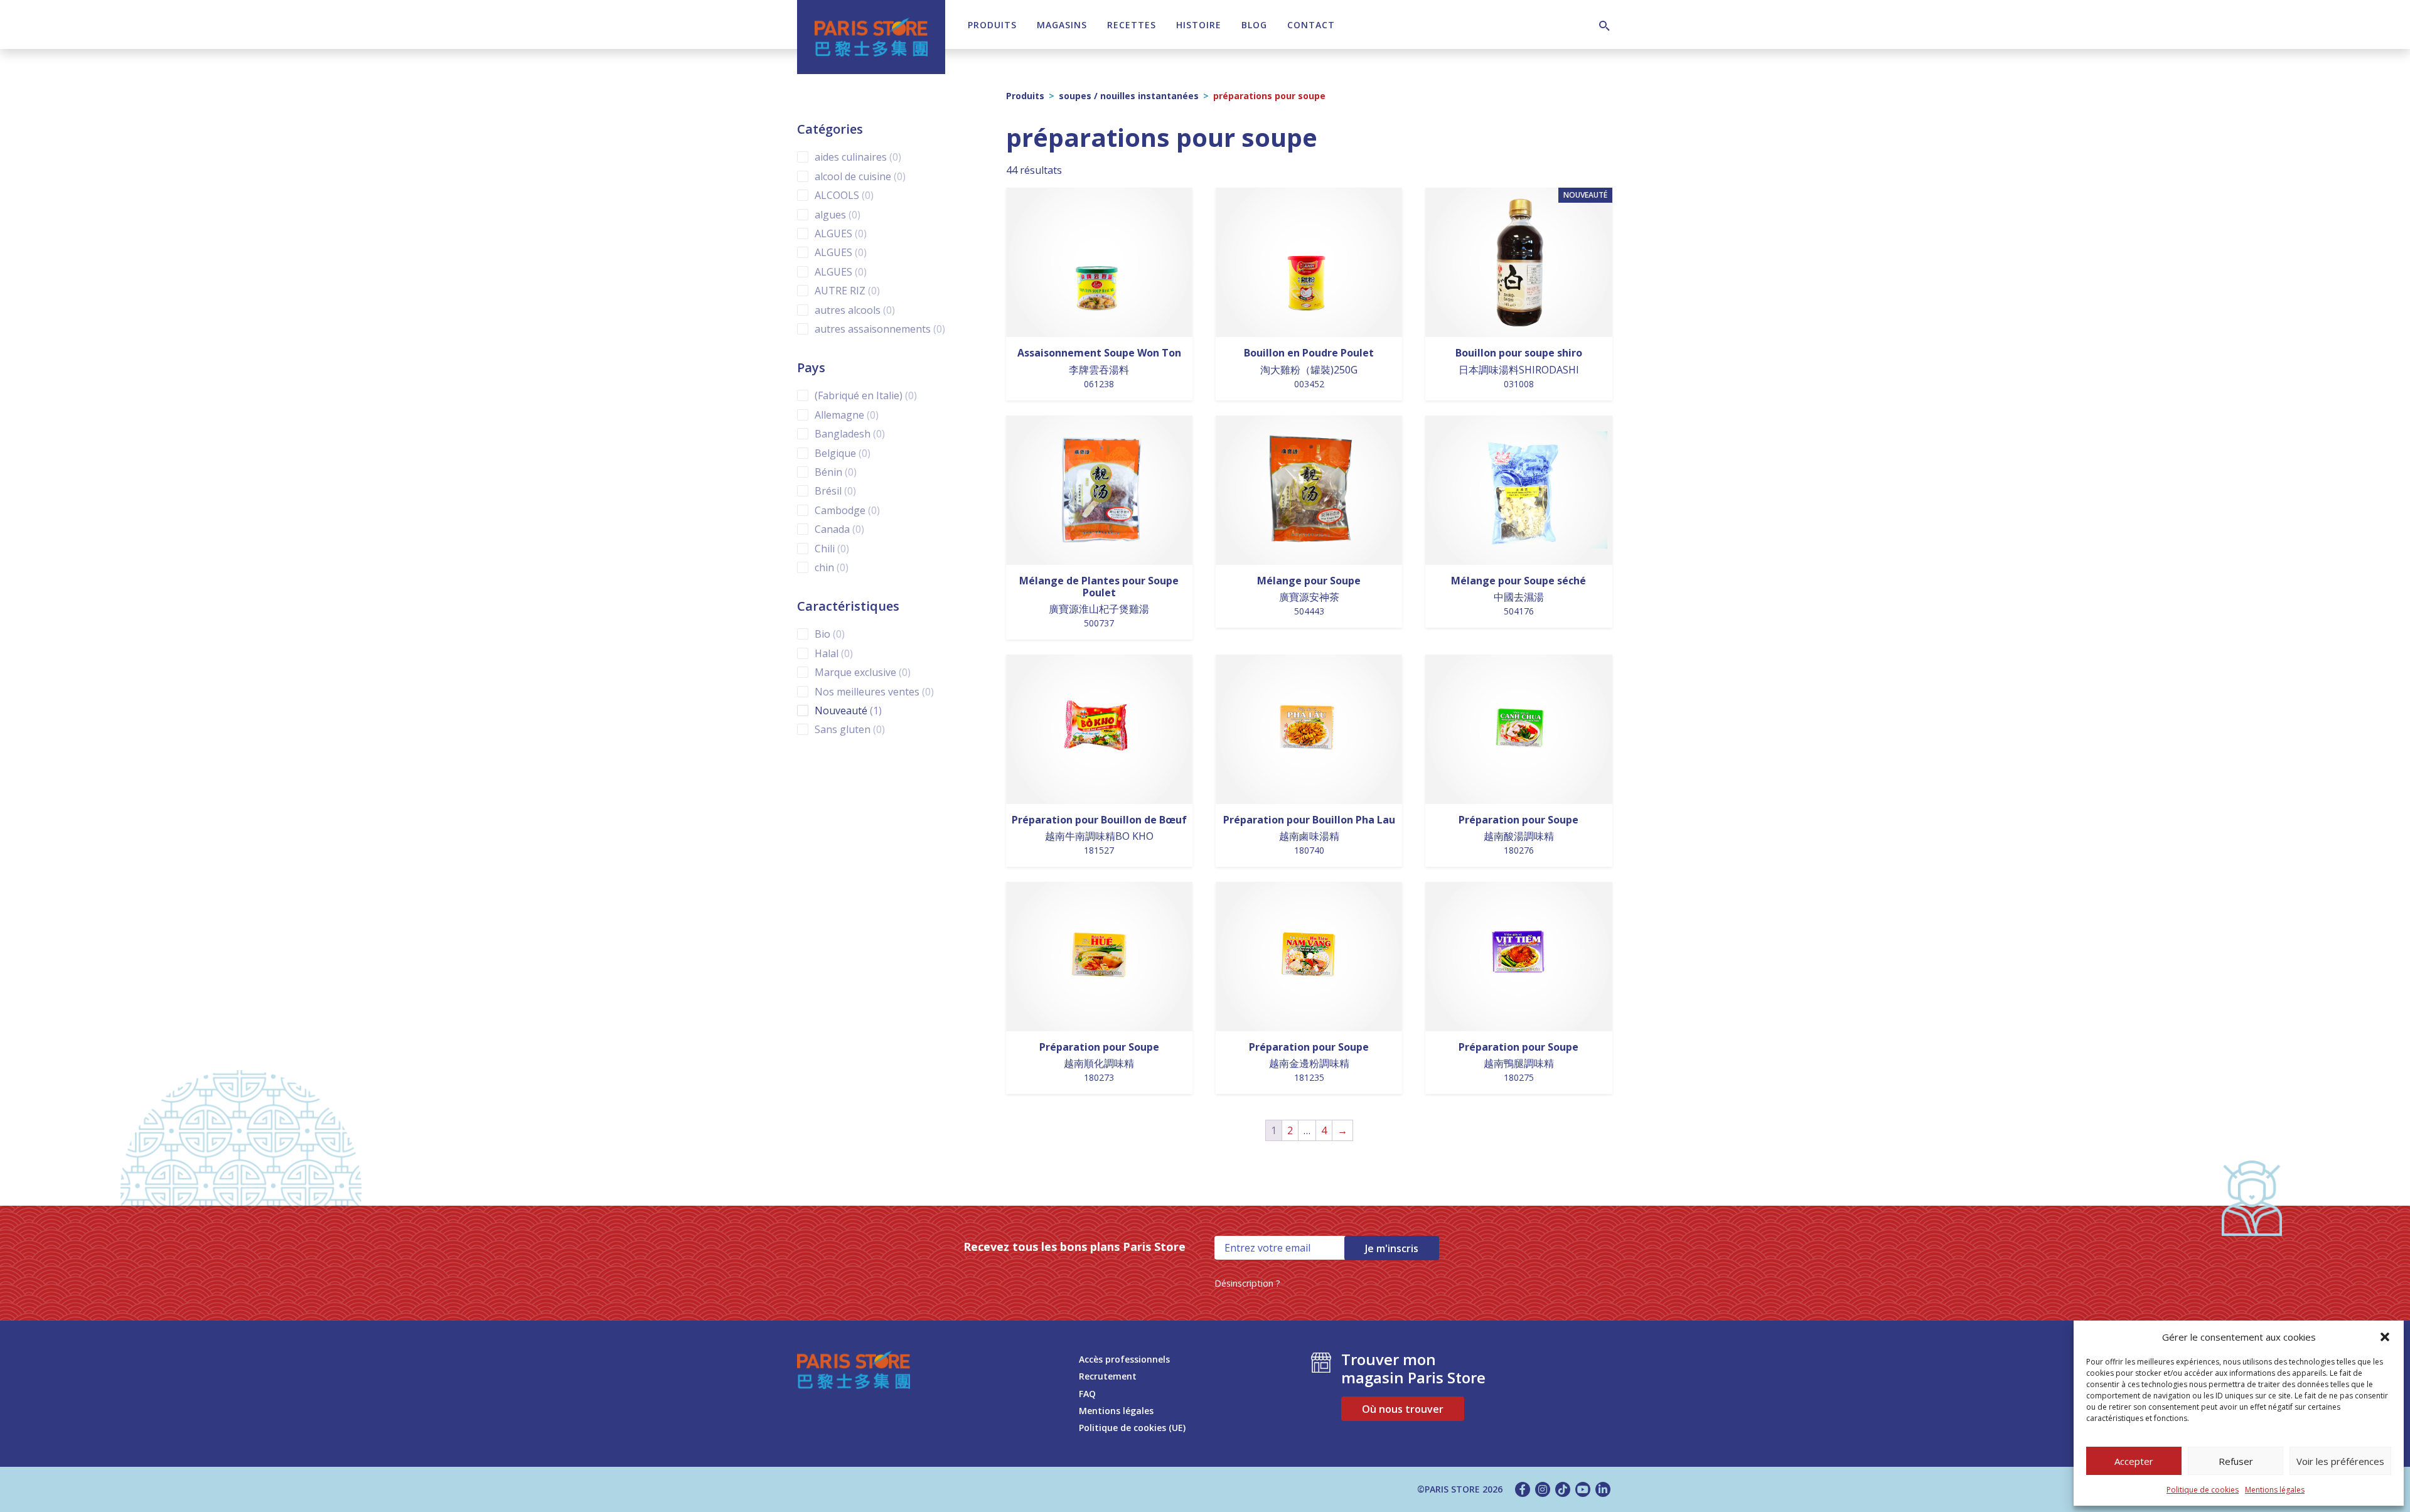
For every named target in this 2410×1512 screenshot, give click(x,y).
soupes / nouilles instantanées (1129, 96)
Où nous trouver (1403, 1409)
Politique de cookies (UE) (1132, 1428)
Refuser (2236, 1461)
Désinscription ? (1247, 1283)
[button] (2385, 1337)
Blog (1254, 25)
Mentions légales (2275, 1490)
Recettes (1132, 25)
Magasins (1062, 25)
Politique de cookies (2203, 1490)
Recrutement (1108, 1376)
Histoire (1199, 25)
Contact (1311, 25)
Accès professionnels (1124, 1359)
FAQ (1087, 1394)
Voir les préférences (2340, 1461)
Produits (992, 25)
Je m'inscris (1392, 1248)
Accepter (2134, 1461)
